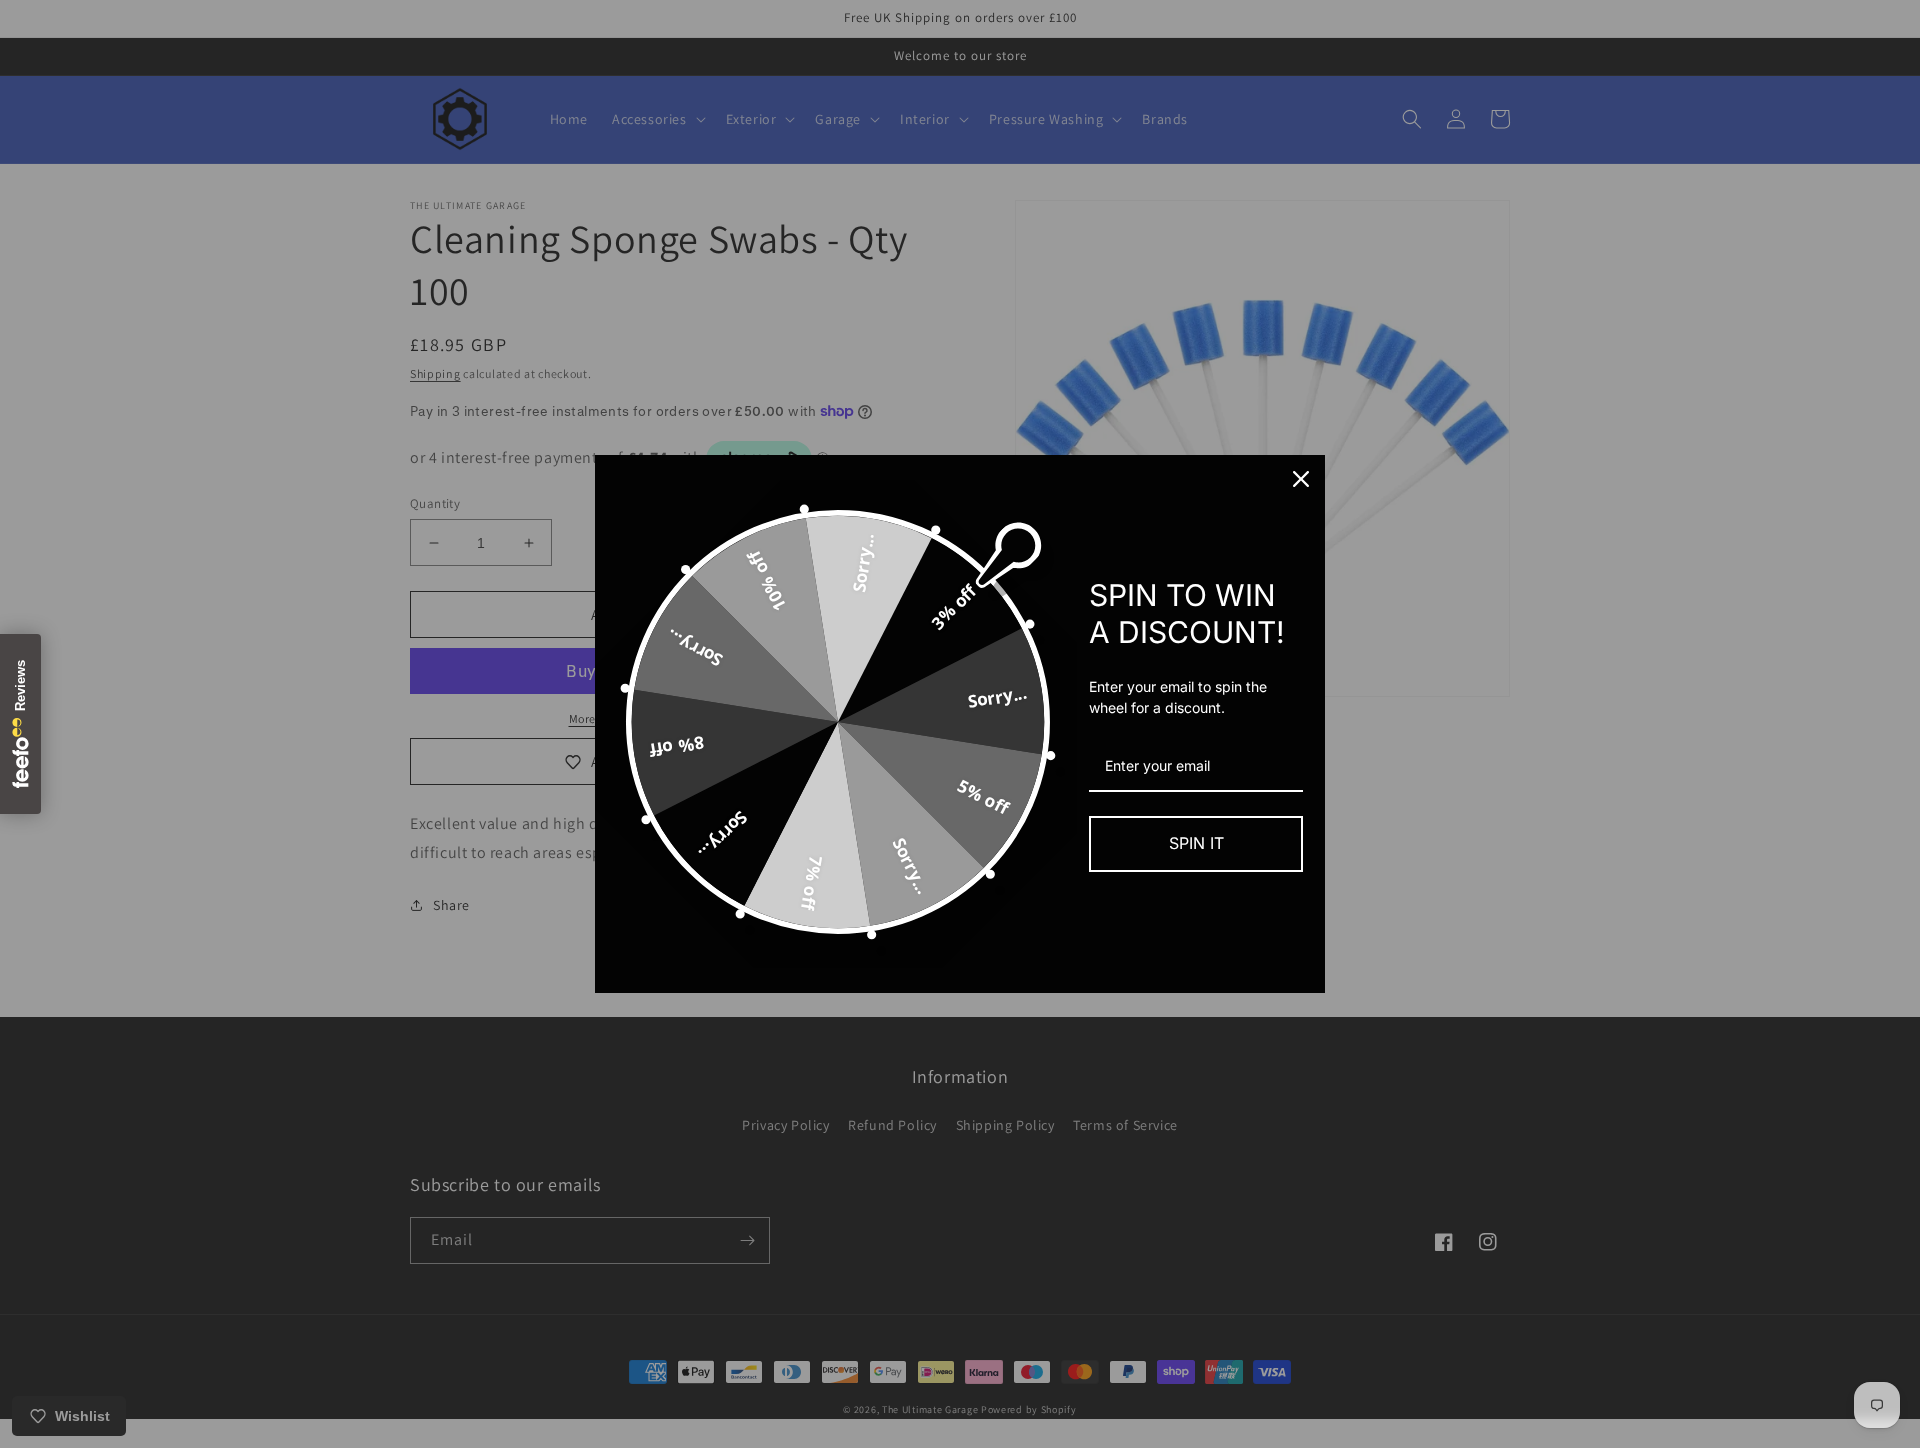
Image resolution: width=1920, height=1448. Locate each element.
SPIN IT (1196, 843)
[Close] (1301, 479)
